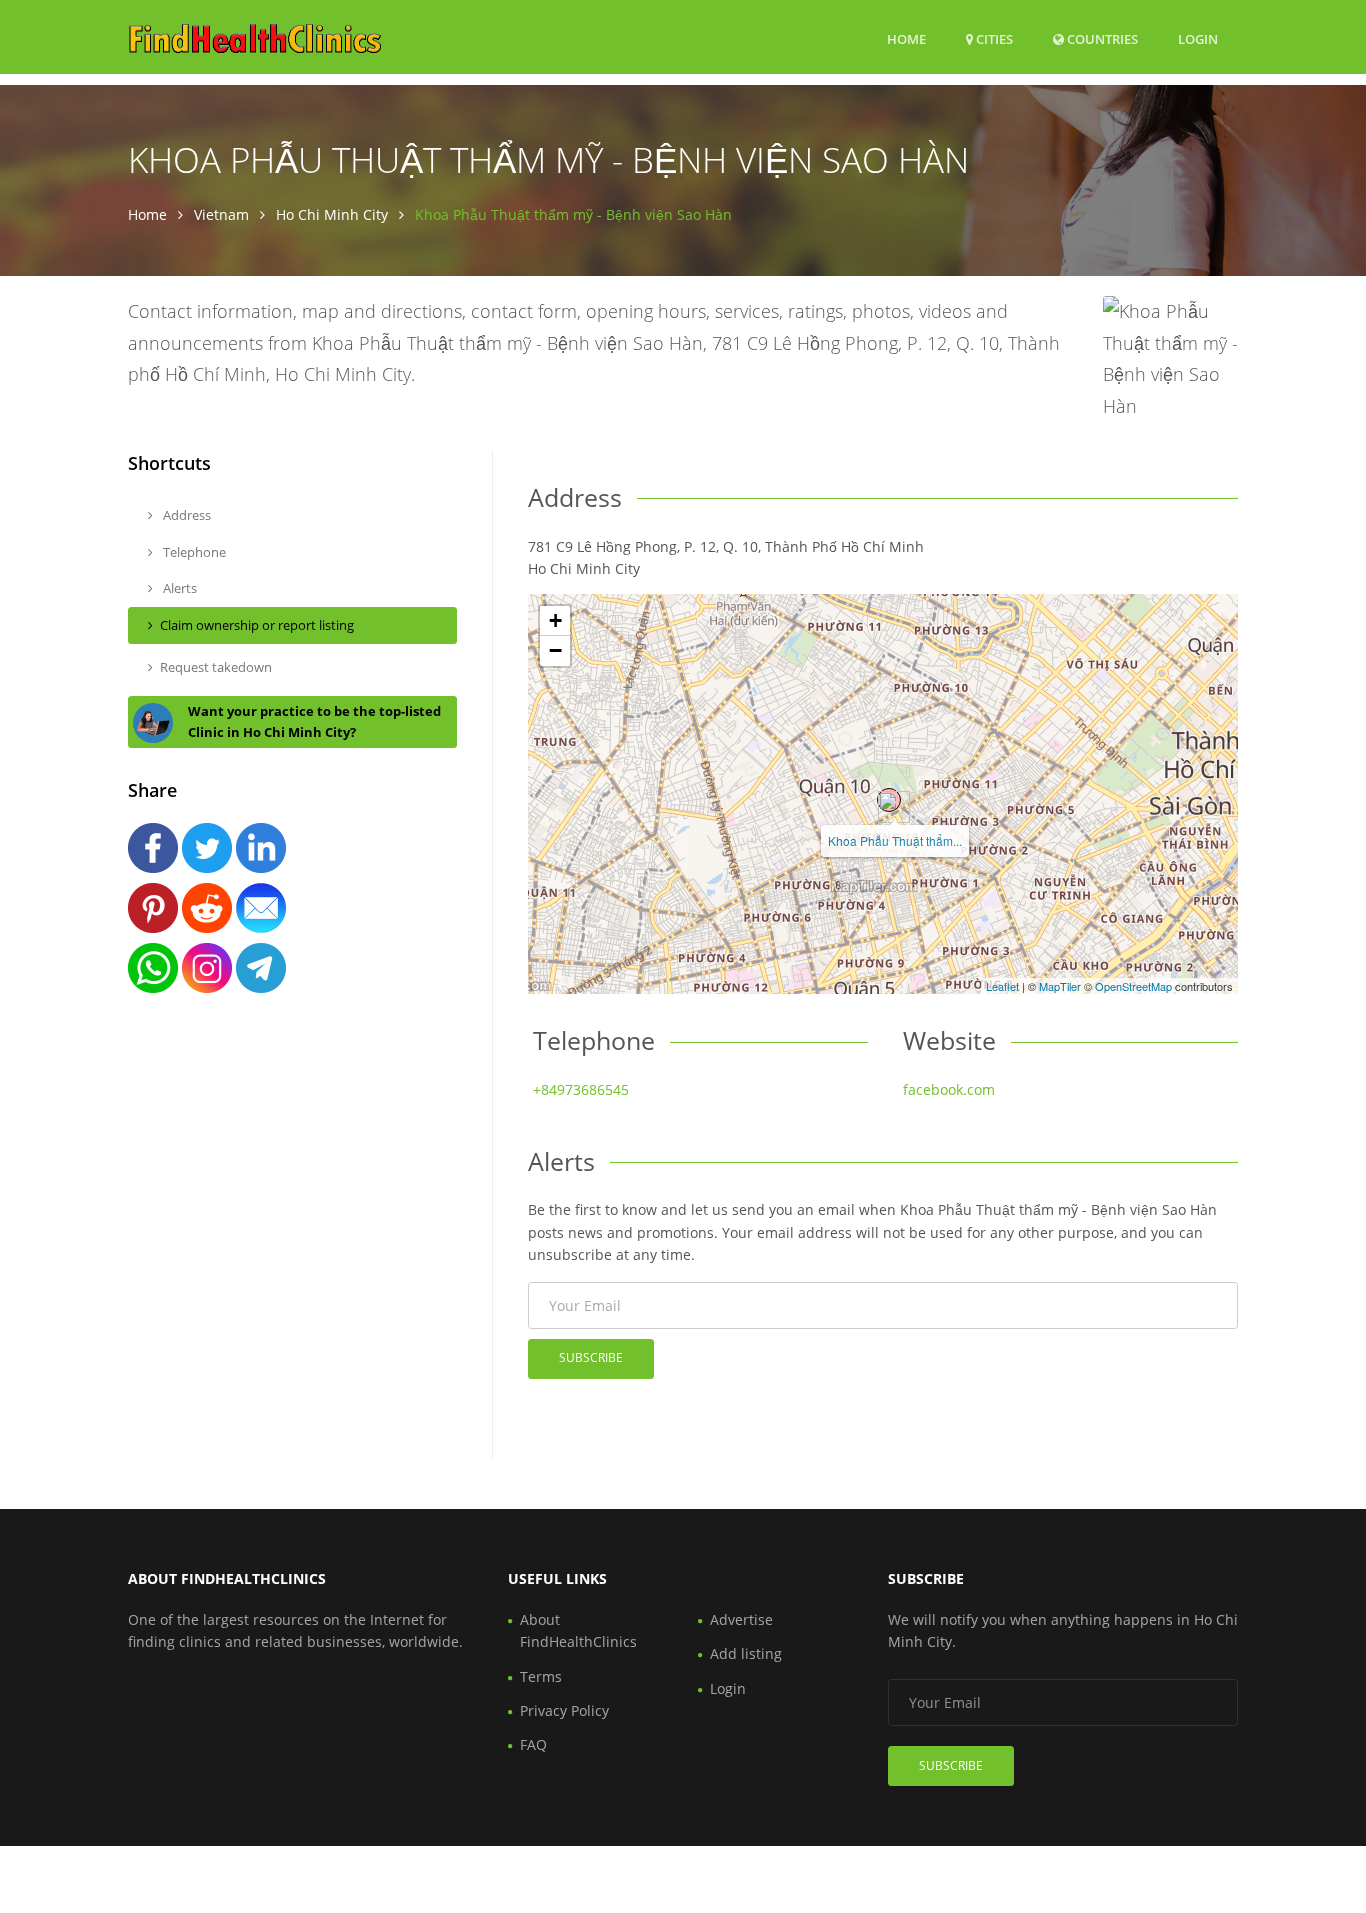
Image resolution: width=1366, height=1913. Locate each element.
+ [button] (555, 620)
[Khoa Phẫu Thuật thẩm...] (889, 800)
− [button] (555, 650)
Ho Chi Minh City (332, 214)
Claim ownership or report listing (257, 625)
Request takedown (216, 667)
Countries (1101, 38)
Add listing (746, 1653)
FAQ (533, 1744)
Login (1198, 38)
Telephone (193, 552)
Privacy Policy (564, 1710)
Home (906, 39)
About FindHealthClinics (578, 1630)
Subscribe (591, 1357)
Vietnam (221, 214)
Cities (993, 39)
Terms (541, 1676)
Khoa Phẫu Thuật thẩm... (895, 840)
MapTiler (1060, 986)
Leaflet (1002, 986)
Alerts (178, 588)
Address (185, 515)
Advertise (741, 1619)
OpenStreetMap (1133, 986)
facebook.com (949, 1089)
